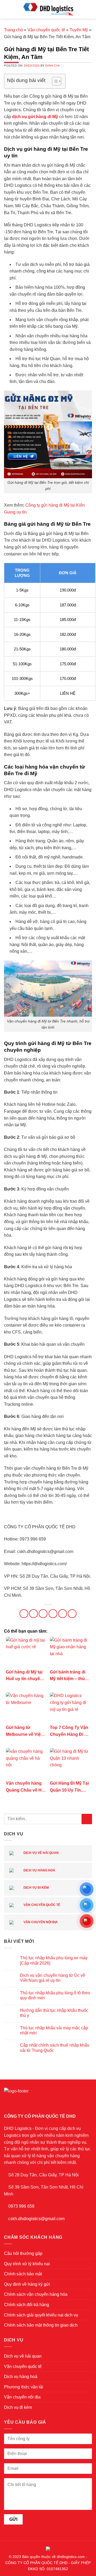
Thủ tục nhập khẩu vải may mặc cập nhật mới (54, 2030)
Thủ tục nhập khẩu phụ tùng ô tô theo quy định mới (55, 1995)
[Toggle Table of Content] (54, 81)
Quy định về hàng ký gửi (27, 2284)
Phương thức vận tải (24, 2387)
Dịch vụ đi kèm (36, 1888)
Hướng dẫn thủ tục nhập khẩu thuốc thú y (54, 2013)
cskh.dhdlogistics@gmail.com (36, 2219)
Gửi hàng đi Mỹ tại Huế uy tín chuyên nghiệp (24, 1676)
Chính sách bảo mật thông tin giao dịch (41, 2325)
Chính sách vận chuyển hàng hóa (36, 2294)
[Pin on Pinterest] (63, 1614)
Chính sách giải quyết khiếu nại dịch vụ (41, 2315)
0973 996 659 (21, 2206)
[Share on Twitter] (43, 1614)
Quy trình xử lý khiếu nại (27, 2264)
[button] (7, 9)
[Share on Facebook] (33, 1614)
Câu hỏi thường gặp (23, 2253)
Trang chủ (13, 30)
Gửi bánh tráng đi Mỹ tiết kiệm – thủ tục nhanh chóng (68, 1676)
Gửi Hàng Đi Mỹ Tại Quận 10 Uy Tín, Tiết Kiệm (69, 1787)
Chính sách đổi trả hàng (27, 2305)
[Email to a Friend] (53, 1614)
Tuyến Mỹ (79, 30)
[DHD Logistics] (48, 9)
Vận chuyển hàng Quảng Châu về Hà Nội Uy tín (25, 1787)
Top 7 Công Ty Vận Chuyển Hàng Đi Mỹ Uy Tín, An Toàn (70, 1731)
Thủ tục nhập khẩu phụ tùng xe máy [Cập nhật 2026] (54, 1960)
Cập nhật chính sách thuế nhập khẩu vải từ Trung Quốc (55, 2048)
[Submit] (87, 1819)
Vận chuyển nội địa (40, 1922)
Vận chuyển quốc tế (46, 30)
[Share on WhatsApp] (24, 1614)
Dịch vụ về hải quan (41, 1853)
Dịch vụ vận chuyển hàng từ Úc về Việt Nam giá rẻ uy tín (53, 1978)
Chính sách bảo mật (23, 2274)
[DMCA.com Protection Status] (48, 2548)
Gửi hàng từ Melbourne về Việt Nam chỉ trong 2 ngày (24, 1731)
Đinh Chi (52, 66)
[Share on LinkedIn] (72, 1614)
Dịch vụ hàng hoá (39, 1870)
